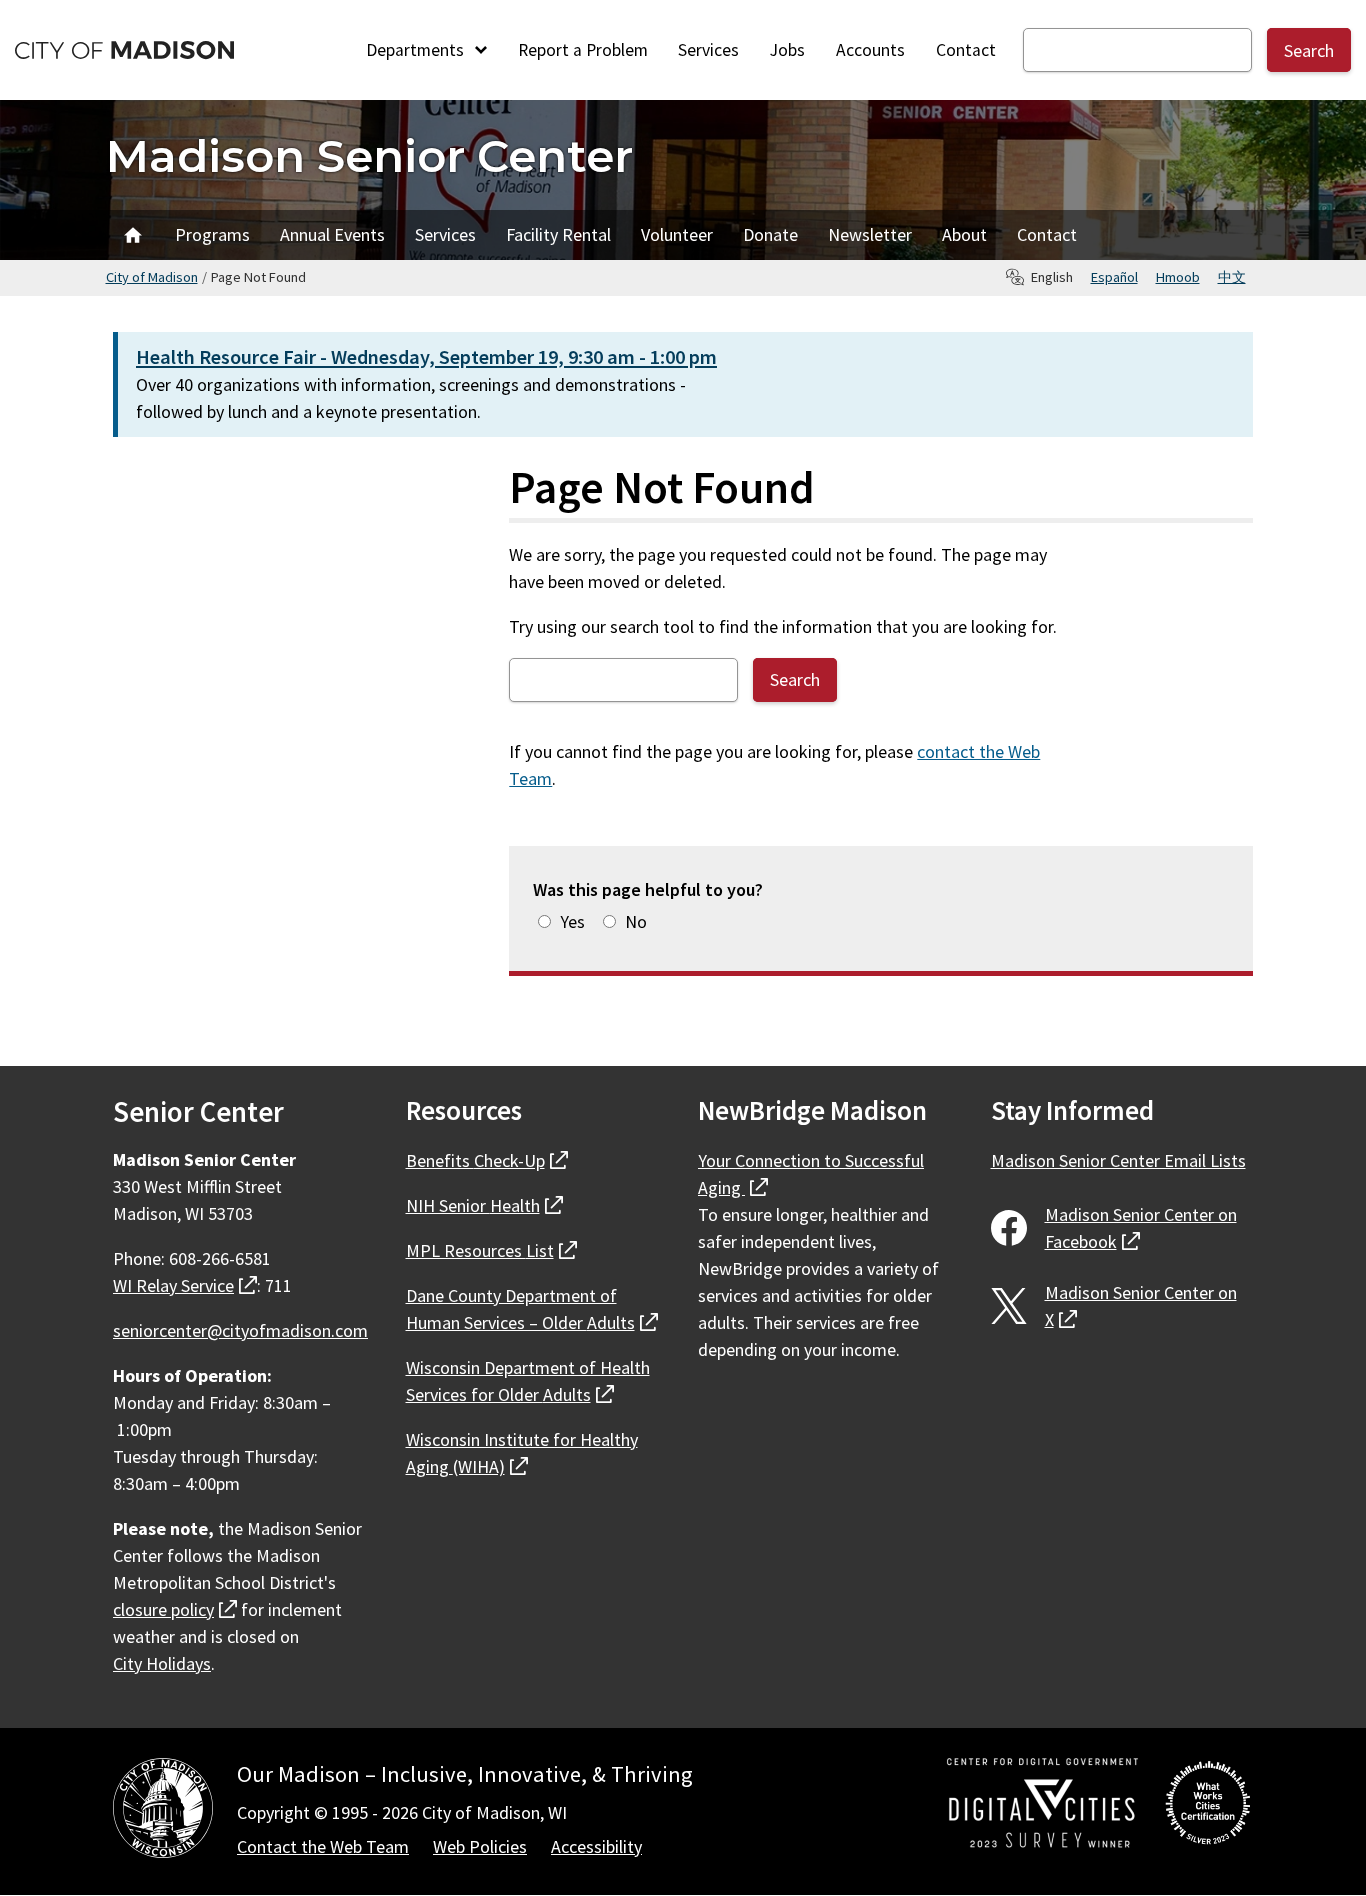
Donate (770, 234)
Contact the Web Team (323, 1846)
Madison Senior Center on (1141, 1228)
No (636, 921)
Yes (572, 921)
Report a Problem (583, 50)
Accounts (870, 50)
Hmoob (1178, 277)
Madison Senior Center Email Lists (1118, 1160)
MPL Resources (491, 1250)
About (964, 234)
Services (708, 50)
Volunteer (677, 234)
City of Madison (152, 277)
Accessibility (596, 1846)
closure (175, 1609)
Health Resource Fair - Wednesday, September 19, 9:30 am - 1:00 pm (426, 357)
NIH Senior (484, 1205)
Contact (966, 50)
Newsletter (870, 234)
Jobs (787, 50)
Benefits (487, 1160)
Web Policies (480, 1846)
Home (133, 235)
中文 (1232, 277)
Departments (417, 50)
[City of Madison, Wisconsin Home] (163, 1811)
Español (1114, 277)
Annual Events (332, 234)
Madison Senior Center (369, 155)
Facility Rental (558, 234)
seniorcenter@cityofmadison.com (240, 1330)
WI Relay (185, 1285)
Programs (212, 234)
